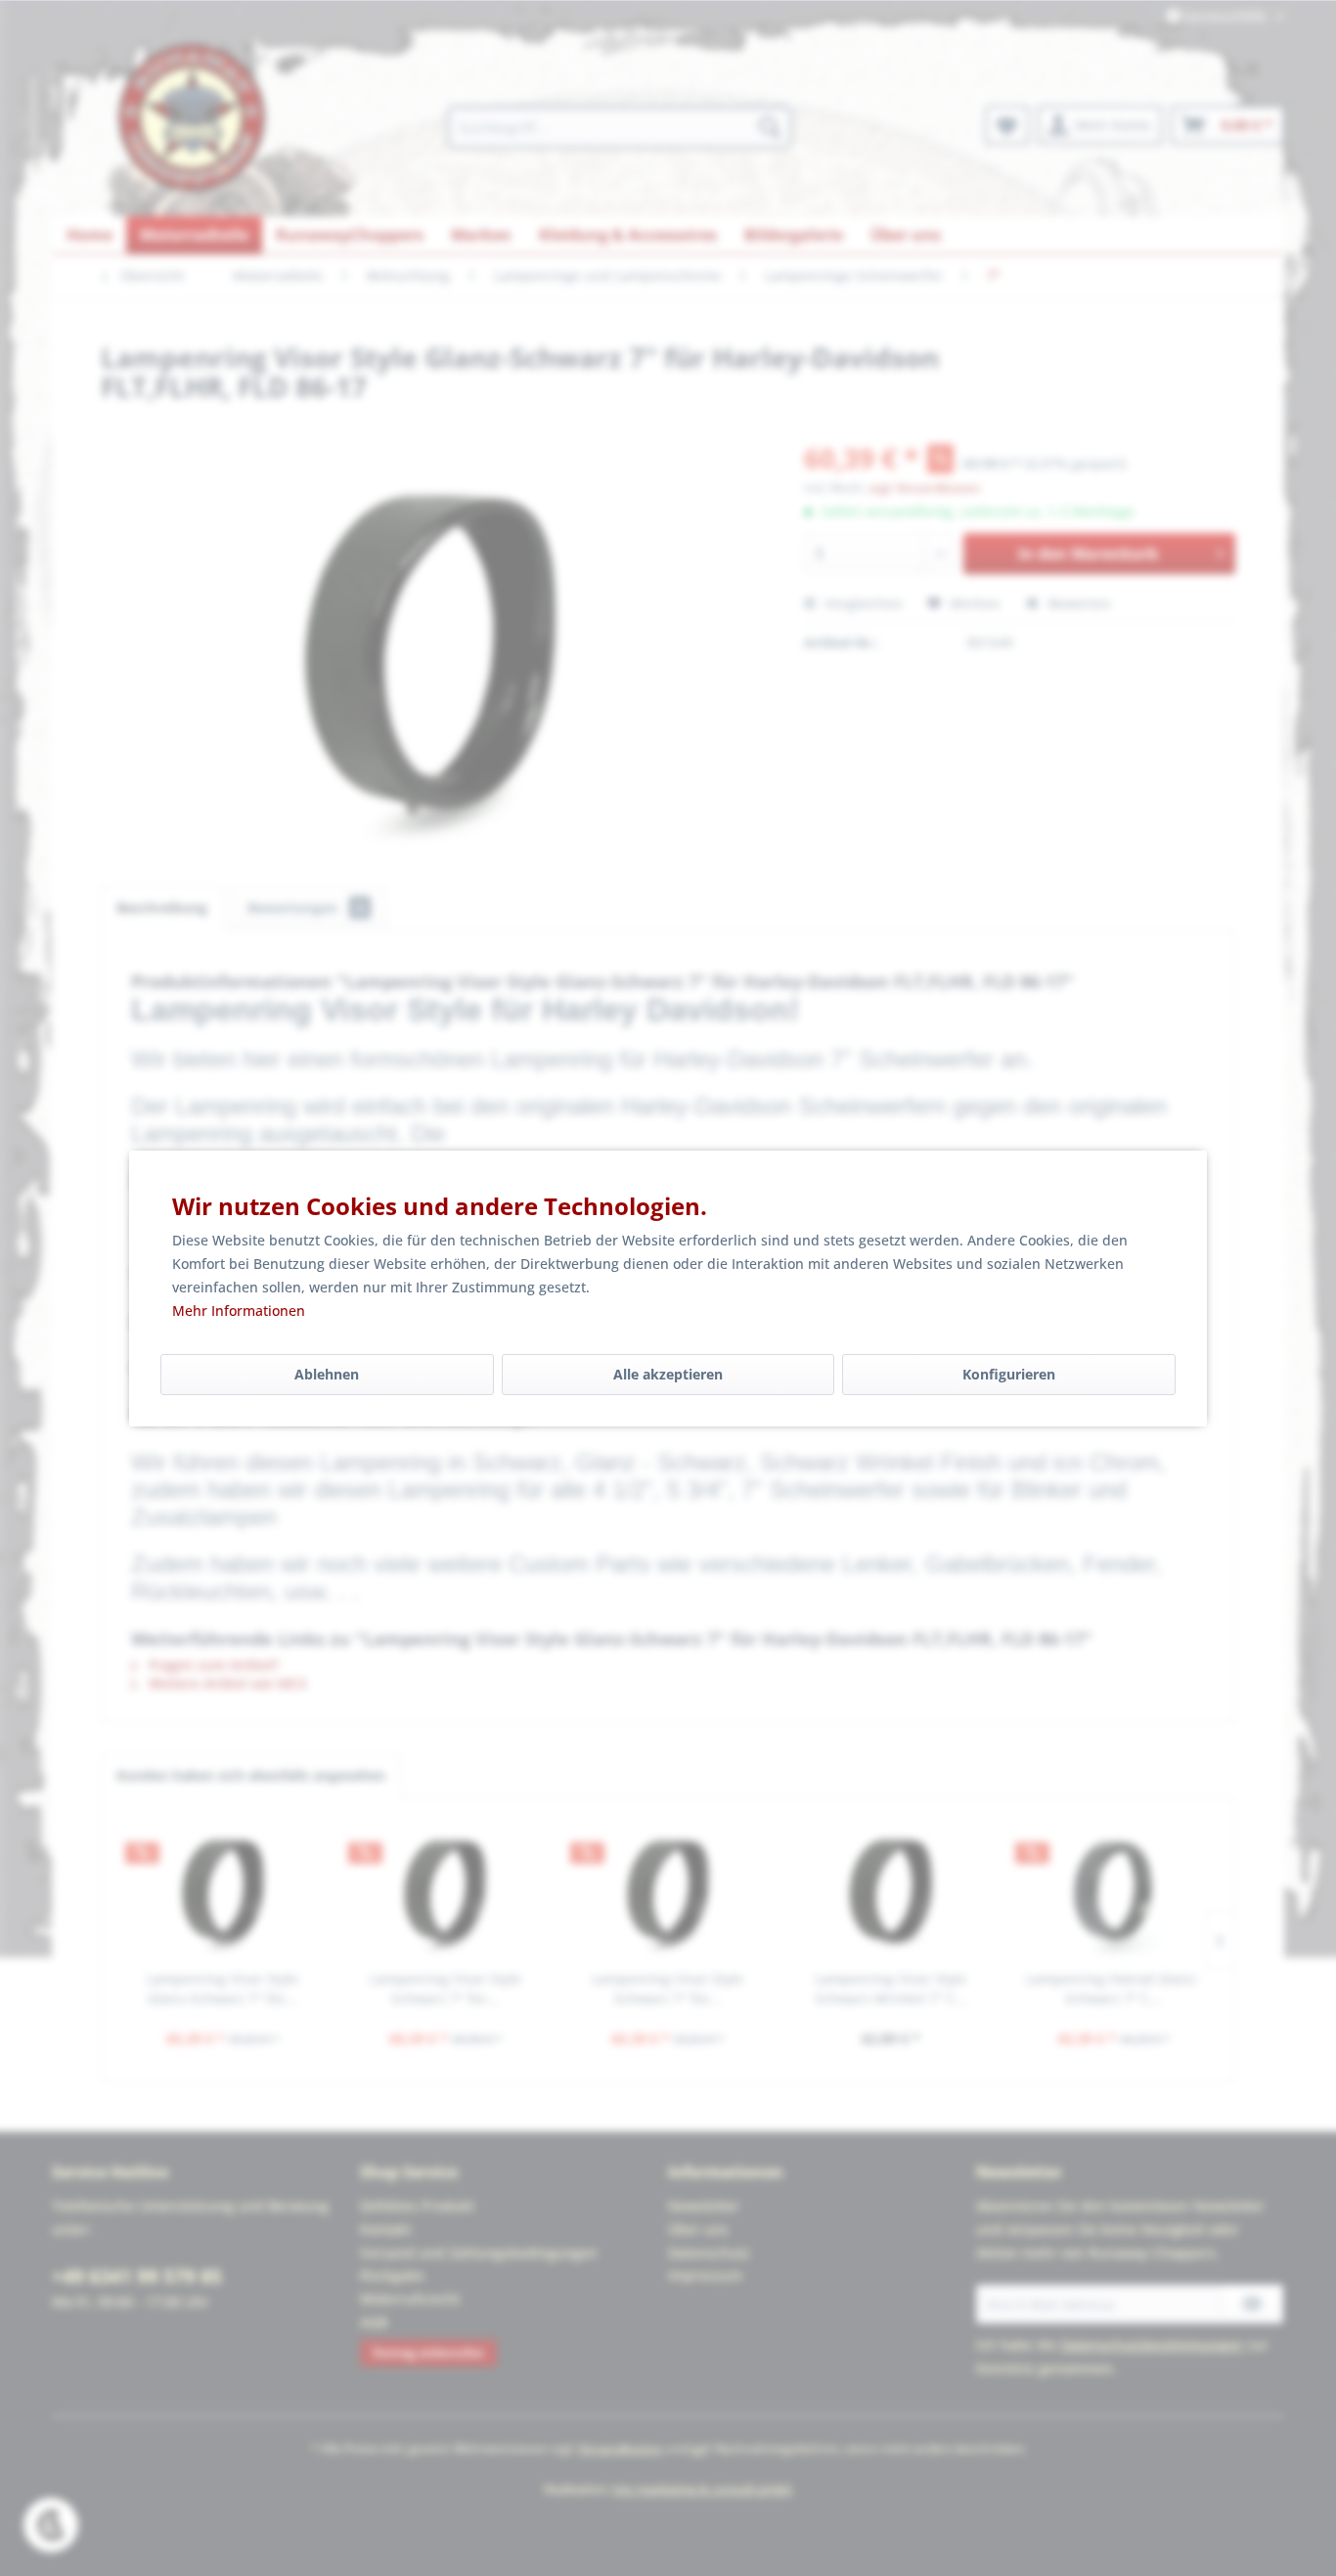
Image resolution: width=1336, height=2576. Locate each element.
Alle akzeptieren (668, 1374)
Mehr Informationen (239, 1311)
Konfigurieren (1009, 1374)
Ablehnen (327, 1374)
